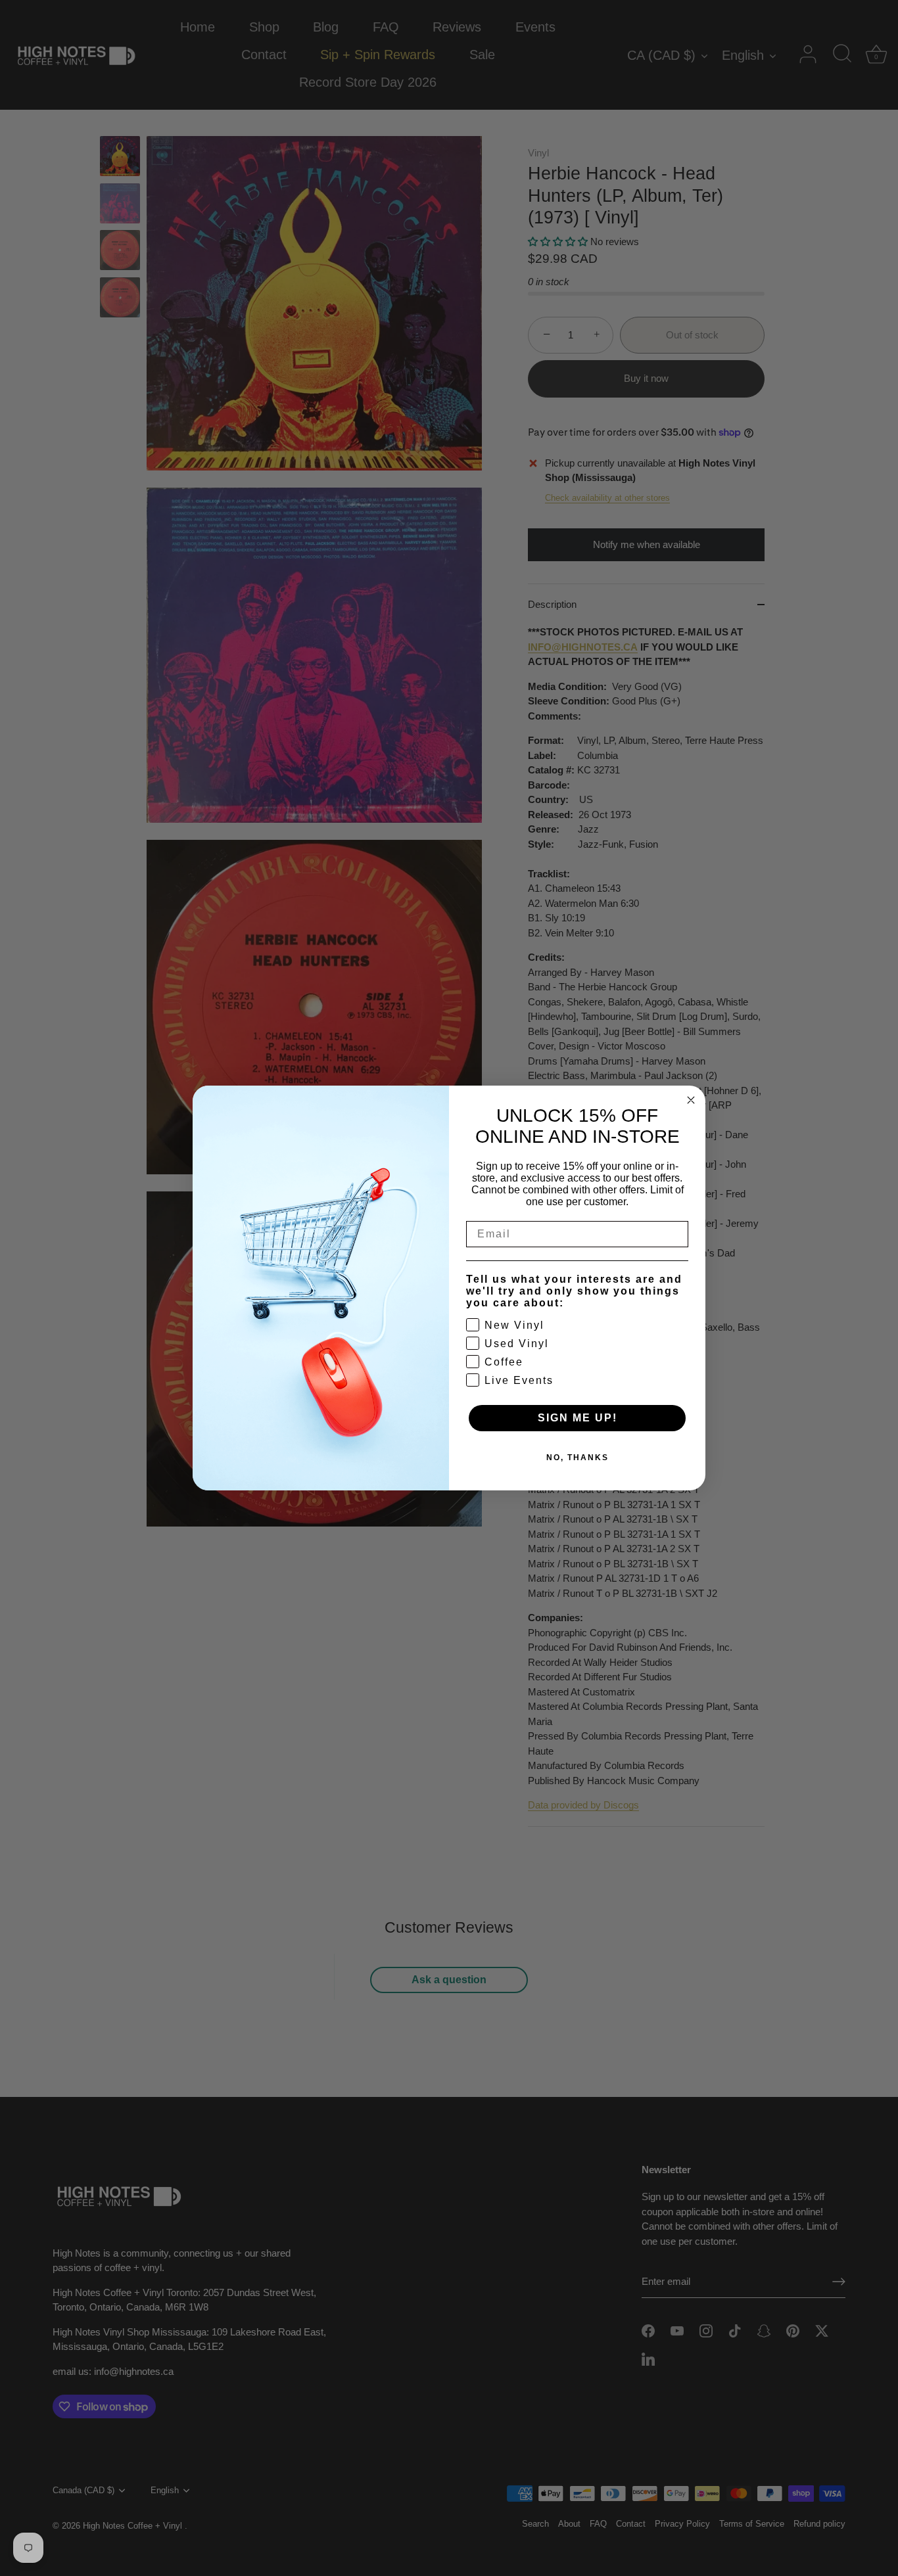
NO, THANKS (578, 1458)
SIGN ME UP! (578, 1418)
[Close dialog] (691, 1100)
